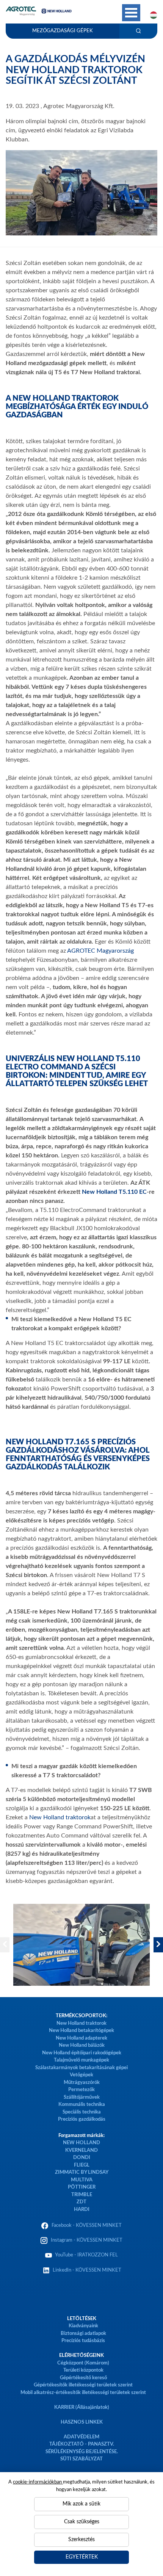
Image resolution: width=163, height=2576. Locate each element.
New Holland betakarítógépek (81, 2031)
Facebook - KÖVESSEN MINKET (87, 2226)
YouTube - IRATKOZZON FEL (85, 2255)
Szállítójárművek (82, 2097)
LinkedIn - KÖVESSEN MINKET (87, 2270)
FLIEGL (82, 2165)
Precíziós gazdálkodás (82, 2119)
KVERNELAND (81, 2150)
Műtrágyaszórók (82, 2083)
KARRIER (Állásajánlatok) (82, 2407)
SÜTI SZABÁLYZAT (81, 2459)
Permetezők (81, 2090)
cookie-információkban (38, 2482)
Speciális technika (82, 2112)
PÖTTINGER (82, 2187)
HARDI (82, 2210)
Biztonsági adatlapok (83, 2334)
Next (158, 1945)
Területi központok (83, 2370)
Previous (5, 1945)
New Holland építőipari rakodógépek (82, 2053)
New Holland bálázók (82, 2045)
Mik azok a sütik (81, 2504)
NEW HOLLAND (81, 2143)
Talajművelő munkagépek (81, 2060)
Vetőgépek (81, 2075)
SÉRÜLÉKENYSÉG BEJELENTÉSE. (82, 2452)
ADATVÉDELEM (81, 2437)
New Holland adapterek (81, 2038)
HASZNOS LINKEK (82, 2422)
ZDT (81, 2202)
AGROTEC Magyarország (100, 951)
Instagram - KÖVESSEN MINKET (87, 2240)
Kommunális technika (82, 2105)
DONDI (82, 2158)
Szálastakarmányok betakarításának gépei (81, 2068)
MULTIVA (82, 2180)
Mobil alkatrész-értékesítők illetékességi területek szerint (83, 2393)
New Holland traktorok (60, 1817)
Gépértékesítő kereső (83, 2378)
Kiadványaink (83, 2326)
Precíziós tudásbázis (83, 2341)
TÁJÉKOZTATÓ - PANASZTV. (82, 2444)
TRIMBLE (82, 2195)
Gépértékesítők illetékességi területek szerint (83, 2385)
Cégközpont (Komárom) (83, 2363)
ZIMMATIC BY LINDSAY (82, 2172)
